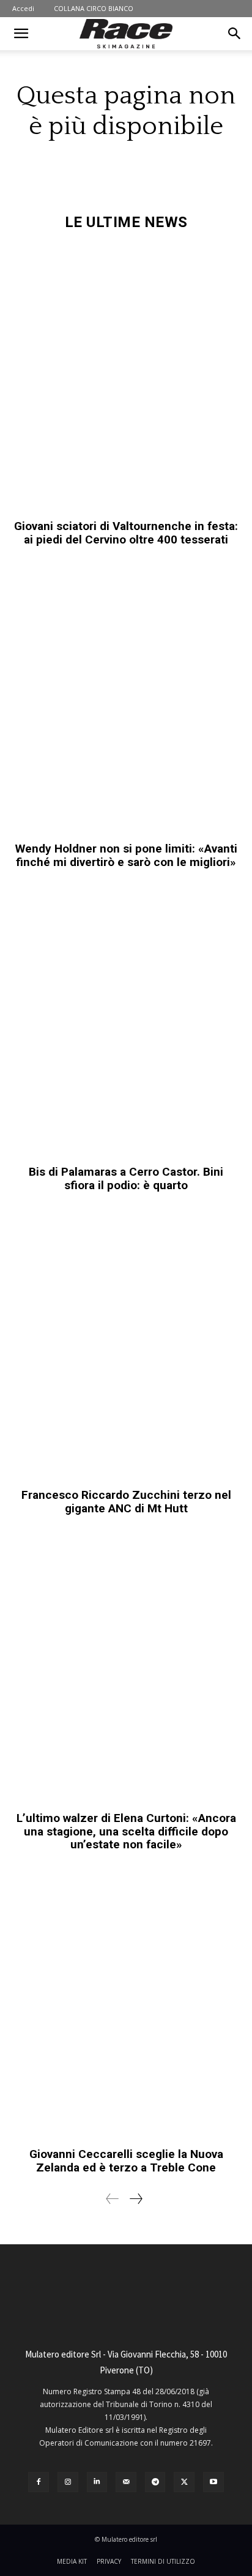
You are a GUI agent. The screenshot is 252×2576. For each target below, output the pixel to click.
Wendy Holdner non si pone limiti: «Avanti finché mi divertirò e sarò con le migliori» (126, 855)
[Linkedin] (97, 2482)
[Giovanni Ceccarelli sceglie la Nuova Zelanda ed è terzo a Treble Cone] (126, 2006)
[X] (184, 2482)
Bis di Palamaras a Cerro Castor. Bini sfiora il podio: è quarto (126, 1178)
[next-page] (135, 2199)
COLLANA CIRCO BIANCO (94, 8)
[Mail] (126, 2482)
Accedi (23, 8)
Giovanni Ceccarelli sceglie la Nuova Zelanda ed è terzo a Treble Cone (126, 2161)
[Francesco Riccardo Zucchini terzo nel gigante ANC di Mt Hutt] (126, 1346)
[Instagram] (68, 2482)
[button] (21, 34)
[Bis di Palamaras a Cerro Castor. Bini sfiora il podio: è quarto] (126, 1023)
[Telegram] (155, 2482)
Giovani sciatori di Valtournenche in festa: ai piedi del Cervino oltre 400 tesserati (126, 533)
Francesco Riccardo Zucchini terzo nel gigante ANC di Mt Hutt (126, 1502)
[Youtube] (213, 2482)
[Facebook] (39, 2482)
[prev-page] (113, 2199)
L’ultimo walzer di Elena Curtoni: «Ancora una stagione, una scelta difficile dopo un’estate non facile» (126, 1831)
